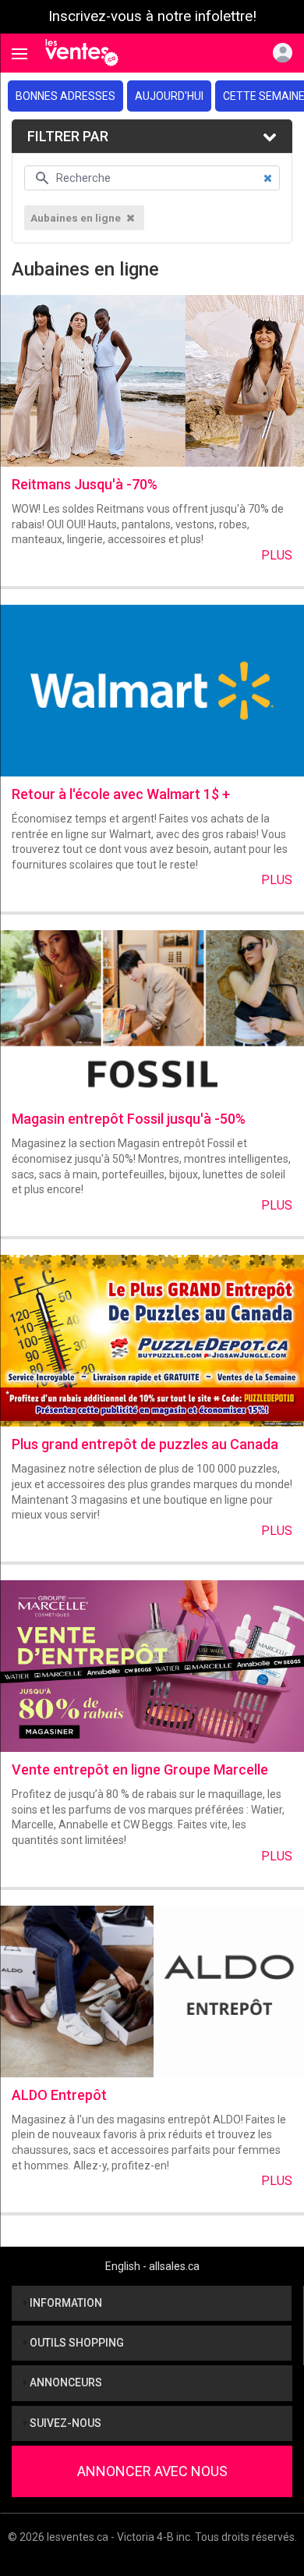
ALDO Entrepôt (59, 2095)
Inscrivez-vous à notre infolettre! (152, 16)
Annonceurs (65, 2382)
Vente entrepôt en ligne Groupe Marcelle (140, 1769)
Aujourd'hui (169, 96)
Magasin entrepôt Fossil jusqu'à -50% (129, 1119)
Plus (277, 555)
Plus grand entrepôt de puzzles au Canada (145, 1444)
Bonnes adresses (65, 96)
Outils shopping (76, 2343)
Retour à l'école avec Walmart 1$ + (121, 794)
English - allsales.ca (152, 2266)
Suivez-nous (64, 2423)
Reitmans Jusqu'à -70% (85, 484)
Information (65, 2303)
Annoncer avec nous (152, 2471)
